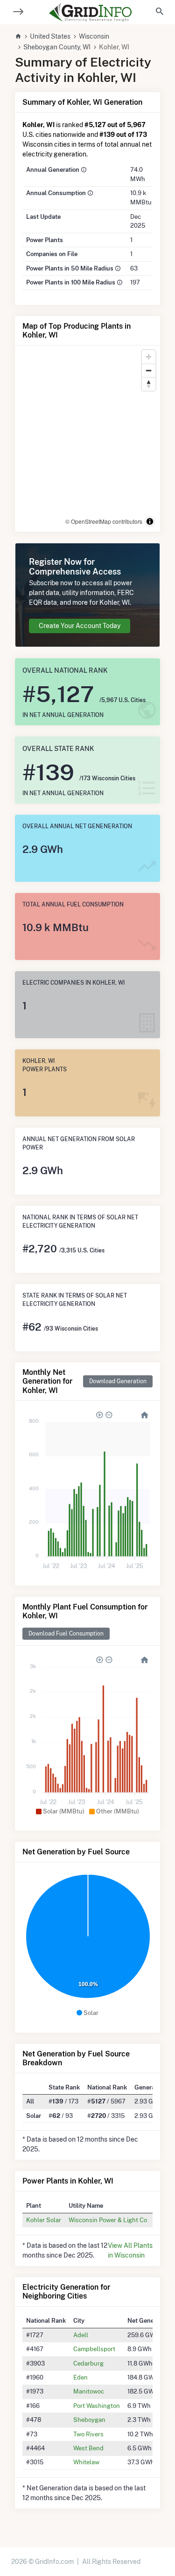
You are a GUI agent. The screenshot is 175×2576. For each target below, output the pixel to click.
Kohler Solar (44, 2220)
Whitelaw (86, 2462)
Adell (81, 2335)
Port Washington (97, 2406)
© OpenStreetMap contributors (104, 521)
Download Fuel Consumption (66, 1633)
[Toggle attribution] (150, 521)
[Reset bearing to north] (149, 384)
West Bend (88, 2448)
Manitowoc (89, 2391)
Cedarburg (88, 2363)
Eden (80, 2377)
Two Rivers (88, 2434)
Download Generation (118, 1381)
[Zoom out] (149, 370)
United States (50, 36)
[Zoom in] (149, 357)
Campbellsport (94, 2349)
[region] (87, 439)
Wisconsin (94, 36)
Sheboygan (89, 2420)
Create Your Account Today (80, 626)
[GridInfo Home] (91, 12)
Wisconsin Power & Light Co (108, 2220)
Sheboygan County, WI (57, 47)
